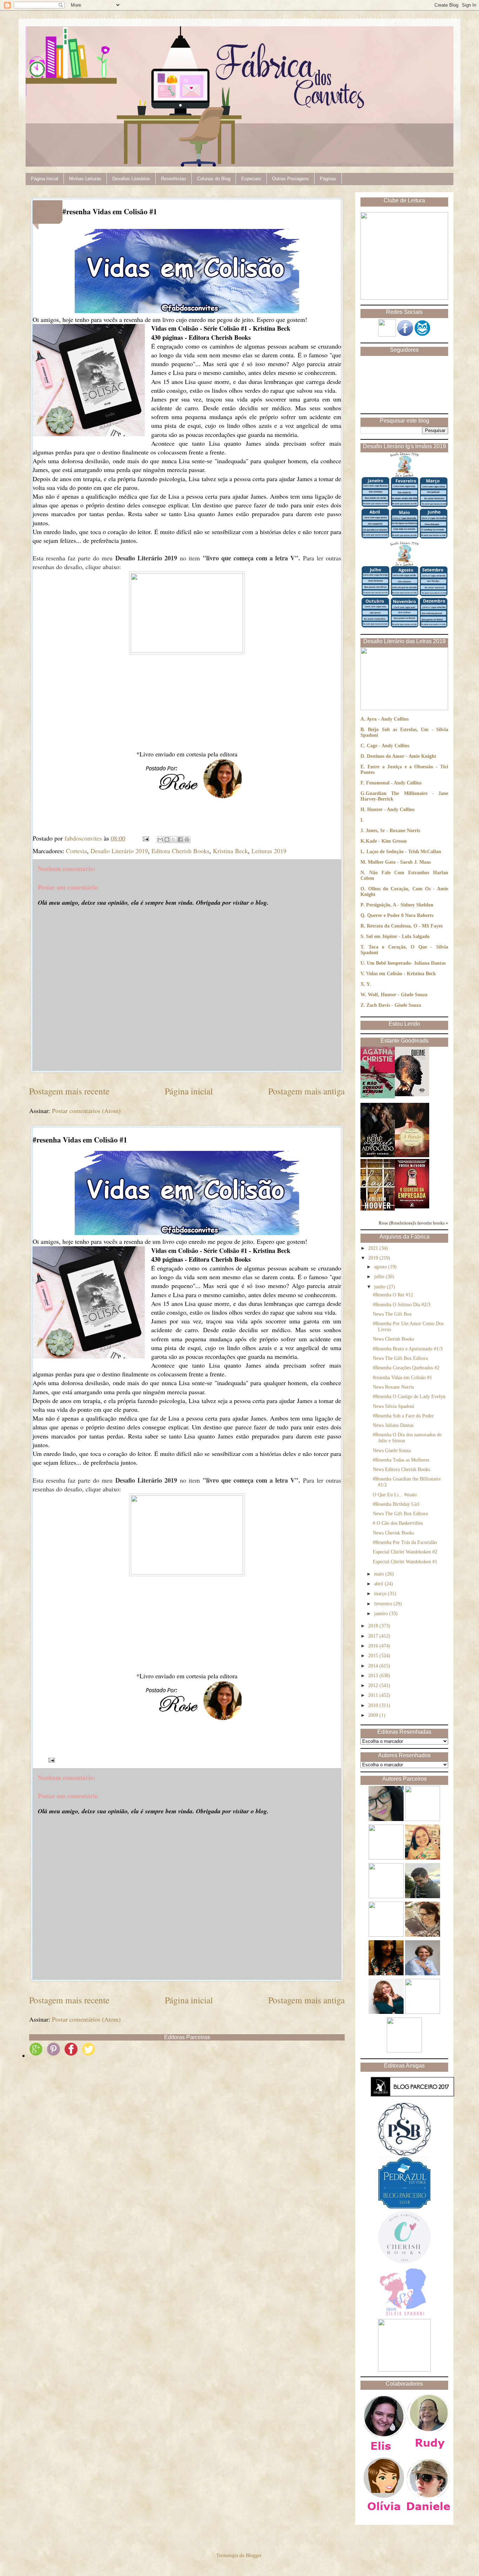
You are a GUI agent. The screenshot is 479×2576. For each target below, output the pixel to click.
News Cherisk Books (393, 1533)
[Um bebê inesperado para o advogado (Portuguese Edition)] (378, 1156)
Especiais (251, 179)
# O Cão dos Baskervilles (398, 1523)
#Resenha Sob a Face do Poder (403, 1416)
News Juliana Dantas (393, 1425)
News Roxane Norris (393, 1387)
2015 (374, 1656)
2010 (374, 1705)
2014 (374, 1666)
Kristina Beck (230, 851)
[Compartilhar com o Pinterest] (187, 839)
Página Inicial (45, 179)
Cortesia (76, 851)
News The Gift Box (392, 1314)
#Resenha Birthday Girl (396, 1504)
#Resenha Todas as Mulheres (401, 1460)
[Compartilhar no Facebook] (180, 839)
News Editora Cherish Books (401, 1469)
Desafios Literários (131, 179)
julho (380, 1277)
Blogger (254, 2555)
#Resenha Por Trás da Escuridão (405, 1542)
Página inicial (189, 1091)
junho (380, 1287)
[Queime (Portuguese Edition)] (412, 1095)
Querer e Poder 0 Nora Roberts (400, 915)
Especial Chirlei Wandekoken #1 (405, 1562)
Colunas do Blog (214, 179)
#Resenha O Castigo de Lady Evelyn (409, 1397)
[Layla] (378, 1209)
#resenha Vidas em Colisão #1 (402, 1378)
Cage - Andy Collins (388, 746)
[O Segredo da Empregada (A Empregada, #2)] (412, 1207)
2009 (374, 1715)
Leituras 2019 (269, 851)
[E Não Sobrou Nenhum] (378, 1097)
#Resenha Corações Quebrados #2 (406, 1368)
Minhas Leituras (85, 179)
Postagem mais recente (69, 1091)
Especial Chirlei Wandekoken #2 (405, 1552)
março (381, 1594)
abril (379, 1584)
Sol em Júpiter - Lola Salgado (398, 936)
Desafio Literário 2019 (119, 851)
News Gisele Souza (392, 1451)
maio (380, 1574)
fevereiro (384, 1604)
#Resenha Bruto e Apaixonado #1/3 (408, 1349)
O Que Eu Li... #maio (395, 1495)
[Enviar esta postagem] (145, 838)
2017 (374, 1636)
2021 (374, 1248)
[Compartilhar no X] (174, 839)
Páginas (328, 179)
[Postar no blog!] (167, 839)
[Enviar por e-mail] (160, 839)
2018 (374, 1626)
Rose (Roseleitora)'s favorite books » (413, 1223)
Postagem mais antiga (306, 1091)
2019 (374, 1258)
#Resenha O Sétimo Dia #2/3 (402, 1305)
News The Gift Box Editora (400, 1358)
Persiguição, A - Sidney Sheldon (400, 905)
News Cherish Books (393, 1339)
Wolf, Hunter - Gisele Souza (398, 995)
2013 (374, 1676)
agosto (381, 1267)
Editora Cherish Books (180, 851)
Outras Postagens (291, 179)
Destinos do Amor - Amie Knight (402, 756)
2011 (374, 1695)
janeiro (382, 1614)
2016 (374, 1646)
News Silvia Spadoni (393, 1406)
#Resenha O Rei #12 (393, 1295)
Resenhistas (174, 179)
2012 (374, 1685)
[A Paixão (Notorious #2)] (412, 1156)
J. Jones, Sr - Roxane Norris (390, 831)
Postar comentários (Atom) (86, 1111)
